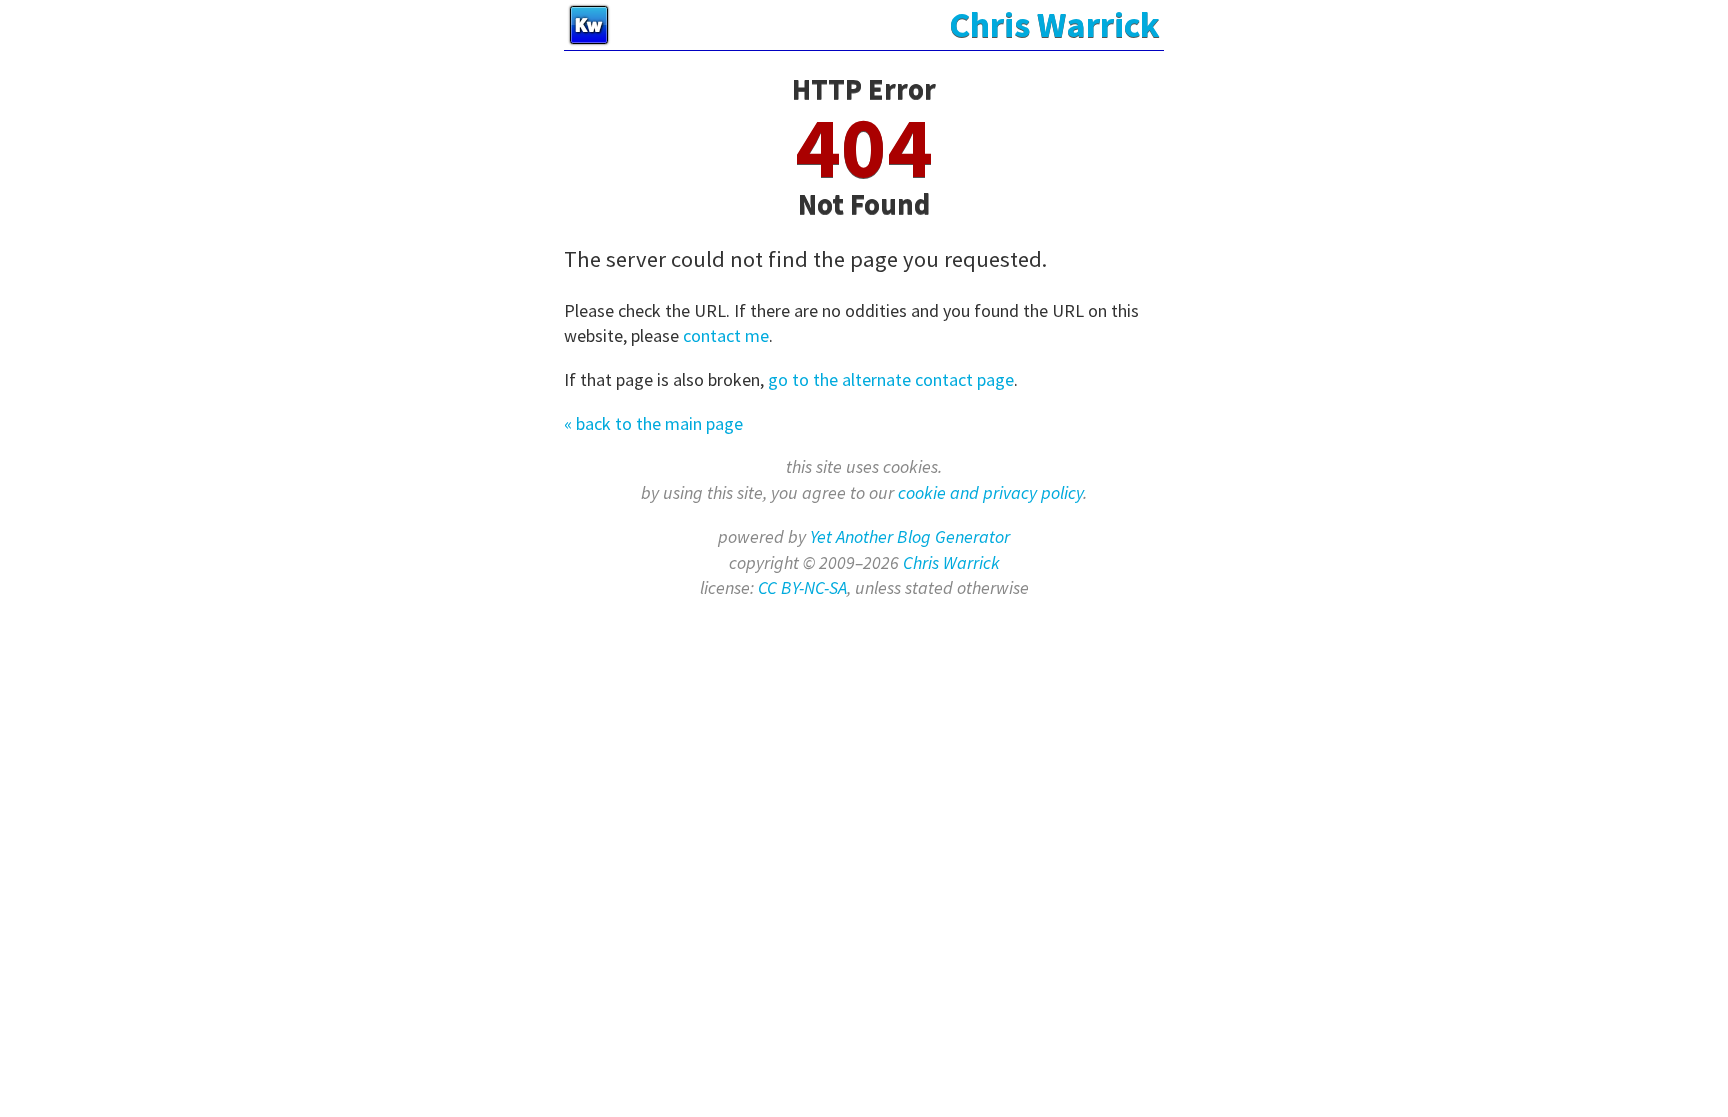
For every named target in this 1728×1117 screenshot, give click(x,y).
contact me (726, 335)
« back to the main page (653, 423)
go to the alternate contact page (891, 379)
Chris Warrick (951, 562)
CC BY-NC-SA (802, 587)
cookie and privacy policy (990, 492)
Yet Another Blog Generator (910, 536)
